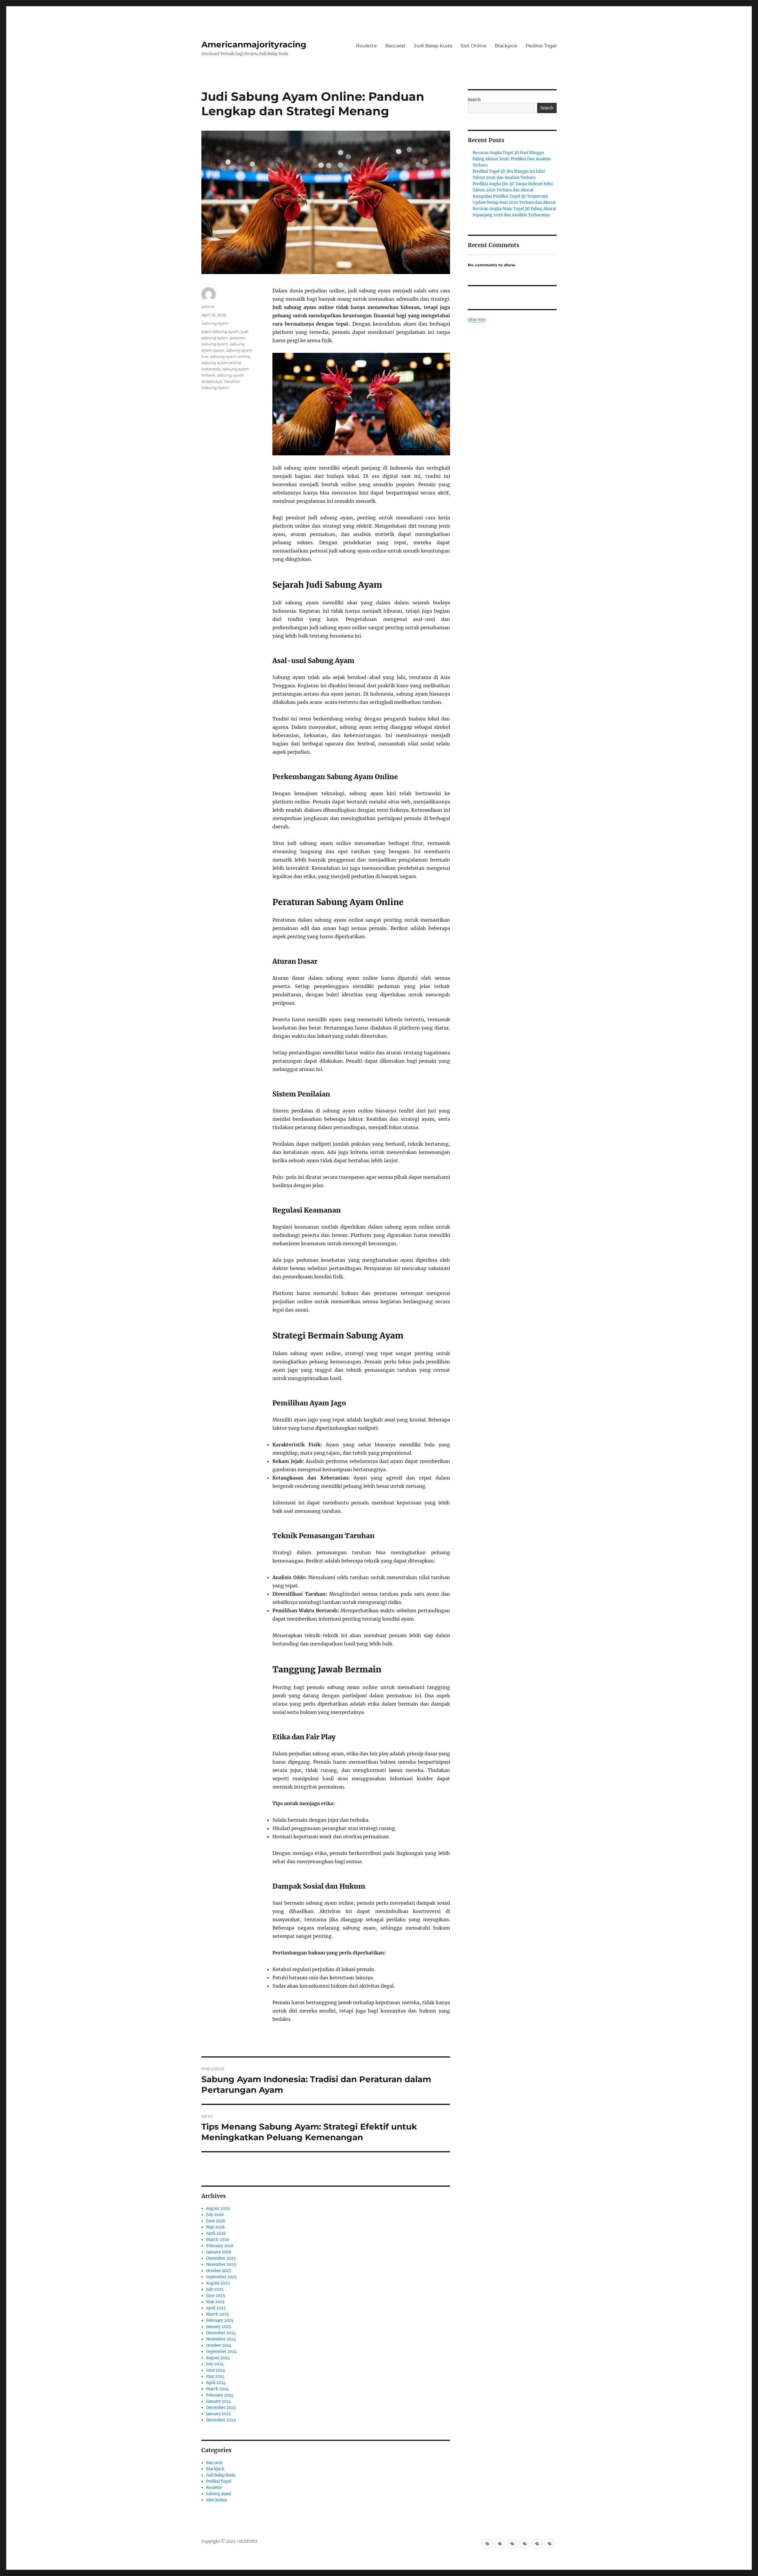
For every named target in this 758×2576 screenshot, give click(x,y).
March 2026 (218, 2240)
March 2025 (217, 2314)
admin (208, 307)
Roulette (366, 46)
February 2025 (220, 2320)
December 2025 (221, 2258)
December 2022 (221, 2420)
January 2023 (218, 2414)
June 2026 (216, 2221)
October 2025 (219, 2271)
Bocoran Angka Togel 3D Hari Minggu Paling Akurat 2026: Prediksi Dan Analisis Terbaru (512, 159)
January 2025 (219, 2327)
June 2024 (216, 2370)
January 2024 (219, 2401)
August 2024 (218, 2358)
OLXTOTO (248, 2541)
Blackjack (506, 46)
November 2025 (221, 2264)
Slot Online (473, 46)
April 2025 (216, 2308)
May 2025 (215, 2302)
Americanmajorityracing (254, 44)
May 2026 (215, 2227)
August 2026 (218, 2208)
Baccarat (395, 46)
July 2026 (215, 2215)
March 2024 (217, 2389)
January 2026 (219, 2252)
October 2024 (219, 2345)
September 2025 (221, 2277)
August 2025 (218, 2283)
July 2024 (215, 2364)
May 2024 (215, 2376)
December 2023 (221, 2408)
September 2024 (221, 2352)
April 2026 (216, 2233)
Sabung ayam (215, 323)
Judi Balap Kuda (433, 46)
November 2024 (221, 2339)
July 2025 (215, 2289)
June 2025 (216, 2296)
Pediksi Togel (541, 46)
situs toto (477, 320)
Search (474, 100)
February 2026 (220, 2246)
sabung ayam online (230, 356)
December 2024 (221, 2333)
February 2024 (220, 2395)
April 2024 (216, 2383)
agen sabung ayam (220, 332)
